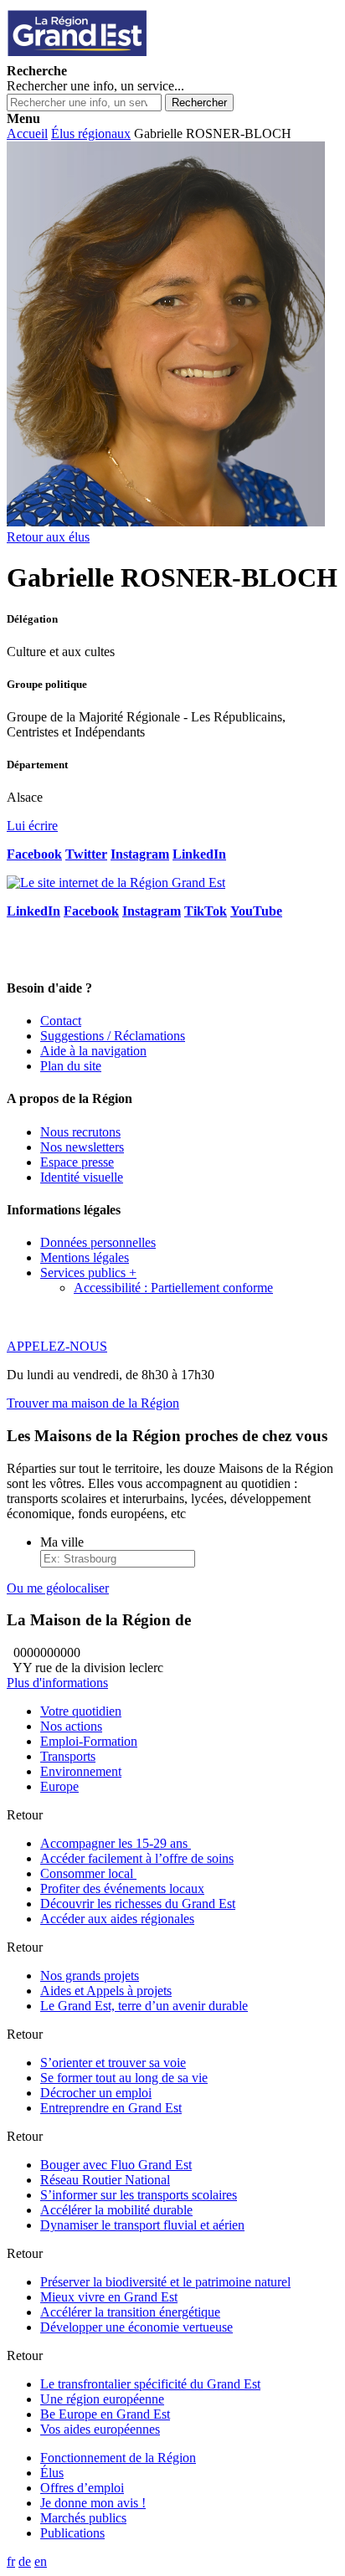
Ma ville (62, 1542)
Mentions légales (85, 1257)
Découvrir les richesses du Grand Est (138, 1904)
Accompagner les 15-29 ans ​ (116, 1843)
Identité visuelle (82, 1177)
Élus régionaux (91, 133)
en (41, 2561)
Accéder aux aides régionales (117, 1919)
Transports (68, 1756)
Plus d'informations (57, 1683)
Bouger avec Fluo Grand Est (116, 2165)
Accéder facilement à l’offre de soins (137, 1858)
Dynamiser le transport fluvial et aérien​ (142, 2225)
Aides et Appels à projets (106, 1991)
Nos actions (71, 1726)
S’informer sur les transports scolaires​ (139, 2195)
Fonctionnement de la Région (118, 2458)
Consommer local (88, 1873)
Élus (52, 2473)
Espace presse (77, 1162)
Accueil (27, 133)
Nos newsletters (82, 1147)
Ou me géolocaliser (58, 1588)
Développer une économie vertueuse (136, 2327)
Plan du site (71, 1066)
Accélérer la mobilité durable (116, 2210)
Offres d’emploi (82, 2488)
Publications (72, 2533)
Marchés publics (83, 2518)
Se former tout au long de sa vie (124, 2078)
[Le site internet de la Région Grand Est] (153, 56)
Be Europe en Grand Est (105, 2414)
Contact (61, 1021)
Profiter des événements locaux (122, 1888)
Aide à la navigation (93, 1051)
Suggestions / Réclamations (113, 1036)
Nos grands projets (90, 1976)
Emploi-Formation (89, 1741)
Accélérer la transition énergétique (130, 2312)
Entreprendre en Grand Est (111, 2108)
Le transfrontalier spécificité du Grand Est (150, 2384)
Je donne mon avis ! (93, 2503)
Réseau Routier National (105, 2180)
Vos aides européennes (100, 2429)
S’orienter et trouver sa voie (113, 2063)
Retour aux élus (48, 537)
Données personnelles (98, 1242)
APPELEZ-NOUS (57, 1346)
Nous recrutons (80, 1132)
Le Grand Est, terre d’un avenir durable (144, 2006)
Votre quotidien (81, 1711)
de (25, 2561)
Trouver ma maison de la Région (93, 1403)
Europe (59, 1786)
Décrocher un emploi (96, 2093)
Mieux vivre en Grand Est (109, 2297)
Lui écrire (32, 826)
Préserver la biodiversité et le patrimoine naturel (165, 2282)
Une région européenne (102, 2399)
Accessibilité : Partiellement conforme (173, 1288)
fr (11, 2561)
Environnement (81, 1771)
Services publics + (88, 1273)
